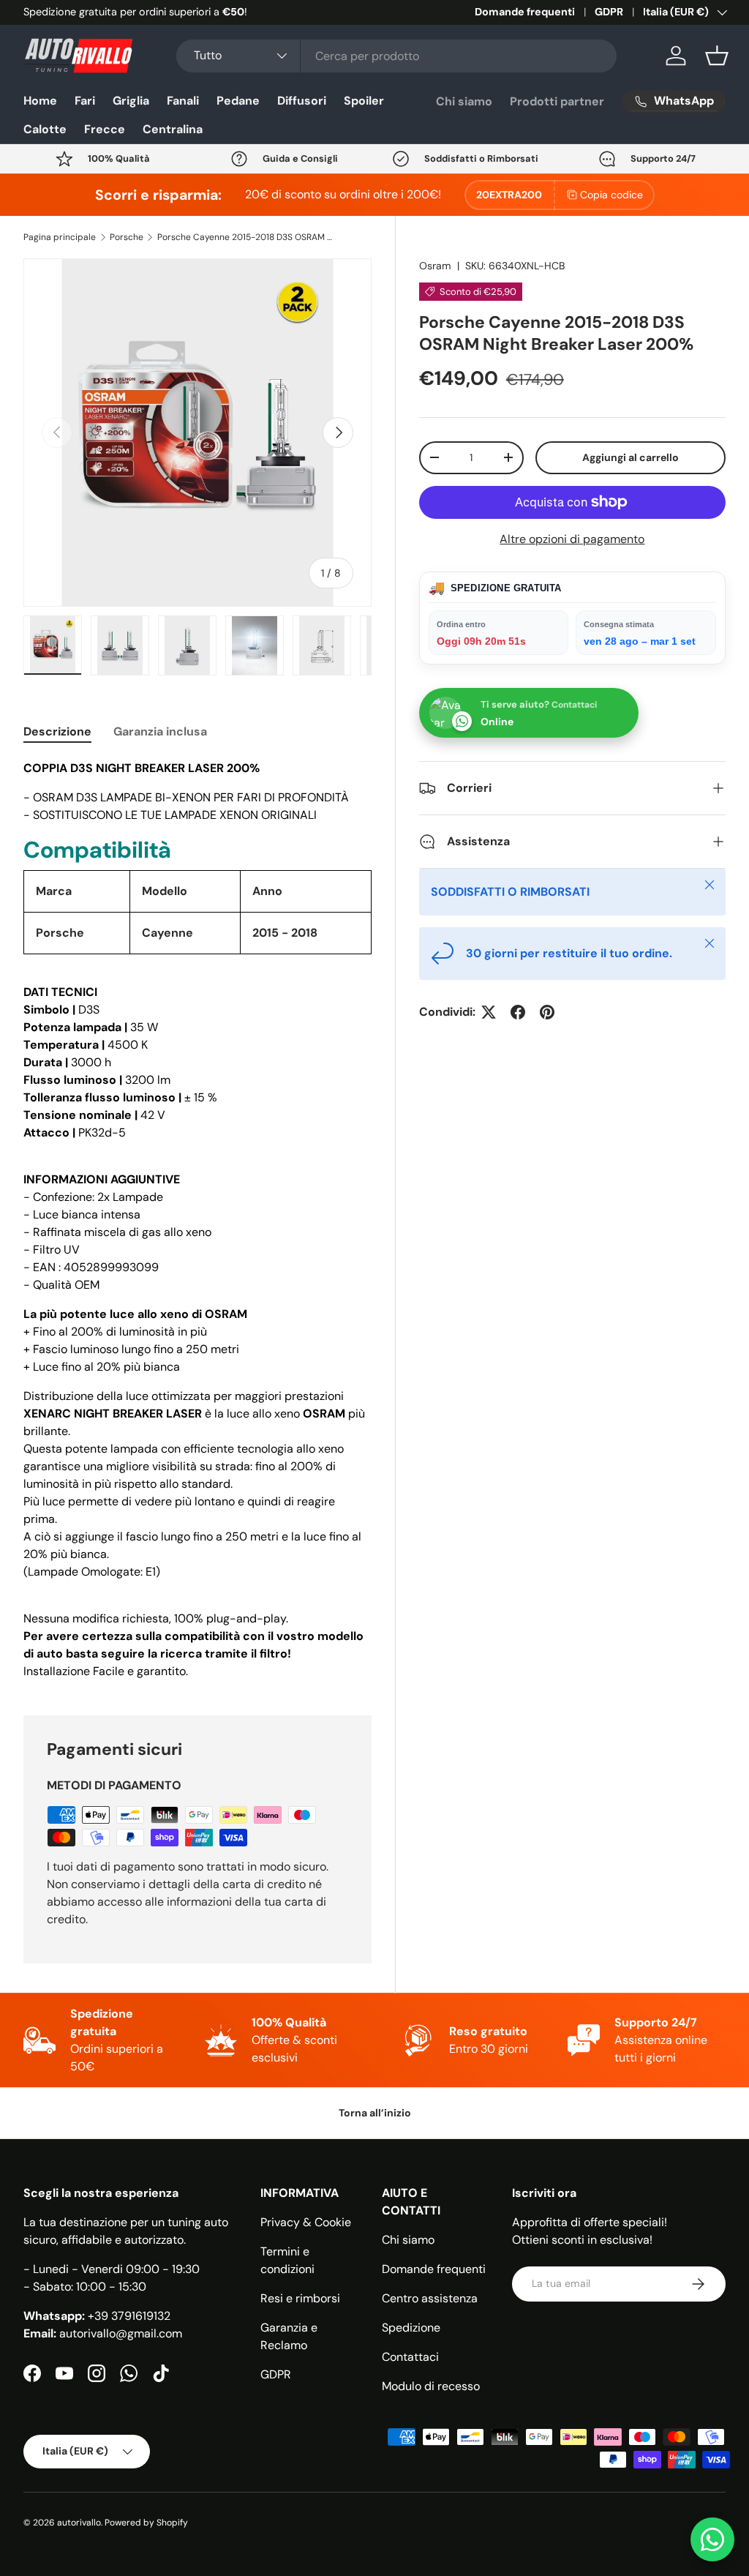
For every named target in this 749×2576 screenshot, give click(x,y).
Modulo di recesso (431, 2386)
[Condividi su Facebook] (518, 1012)
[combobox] (397, 56)
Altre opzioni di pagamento (572, 539)
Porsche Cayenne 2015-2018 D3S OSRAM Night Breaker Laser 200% (245, 237)
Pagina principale (60, 237)
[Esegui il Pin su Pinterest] (547, 1012)
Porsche (127, 237)
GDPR (609, 12)
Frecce (105, 129)
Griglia (131, 101)
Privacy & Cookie (306, 2222)
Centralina (173, 129)
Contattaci (410, 2357)
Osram (435, 266)
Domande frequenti (525, 12)
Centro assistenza (430, 2298)
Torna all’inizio (375, 2113)
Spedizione (411, 2328)
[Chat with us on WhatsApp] (712, 2539)
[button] (717, 56)
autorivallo (79, 2523)
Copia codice (611, 195)
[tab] (57, 731)
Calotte (45, 129)
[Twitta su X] (489, 1012)
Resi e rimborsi (300, 2298)
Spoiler (364, 101)
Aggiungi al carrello (631, 457)
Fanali (183, 101)
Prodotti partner (557, 101)
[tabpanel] (197, 1220)
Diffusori (302, 101)
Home (40, 101)
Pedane (238, 101)
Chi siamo (464, 101)
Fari (85, 101)
